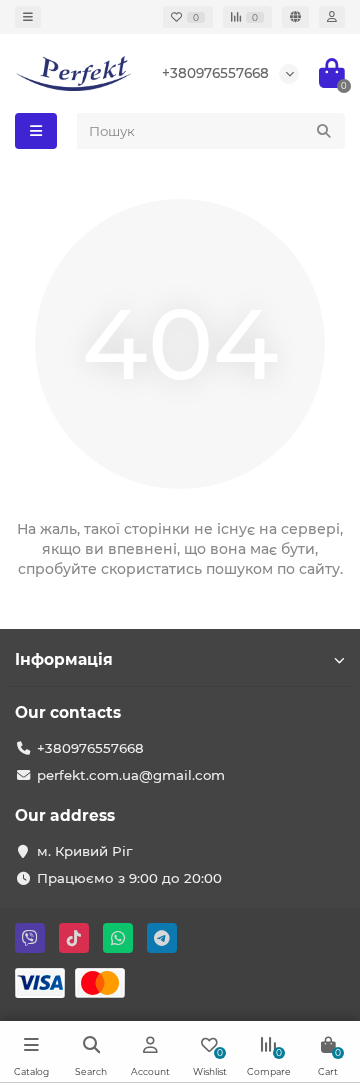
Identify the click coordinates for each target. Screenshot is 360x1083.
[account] (332, 17)
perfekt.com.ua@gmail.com (131, 775)
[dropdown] (28, 17)
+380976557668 (215, 73)
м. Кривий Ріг (84, 851)
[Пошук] (324, 131)
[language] (295, 17)
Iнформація (64, 659)
